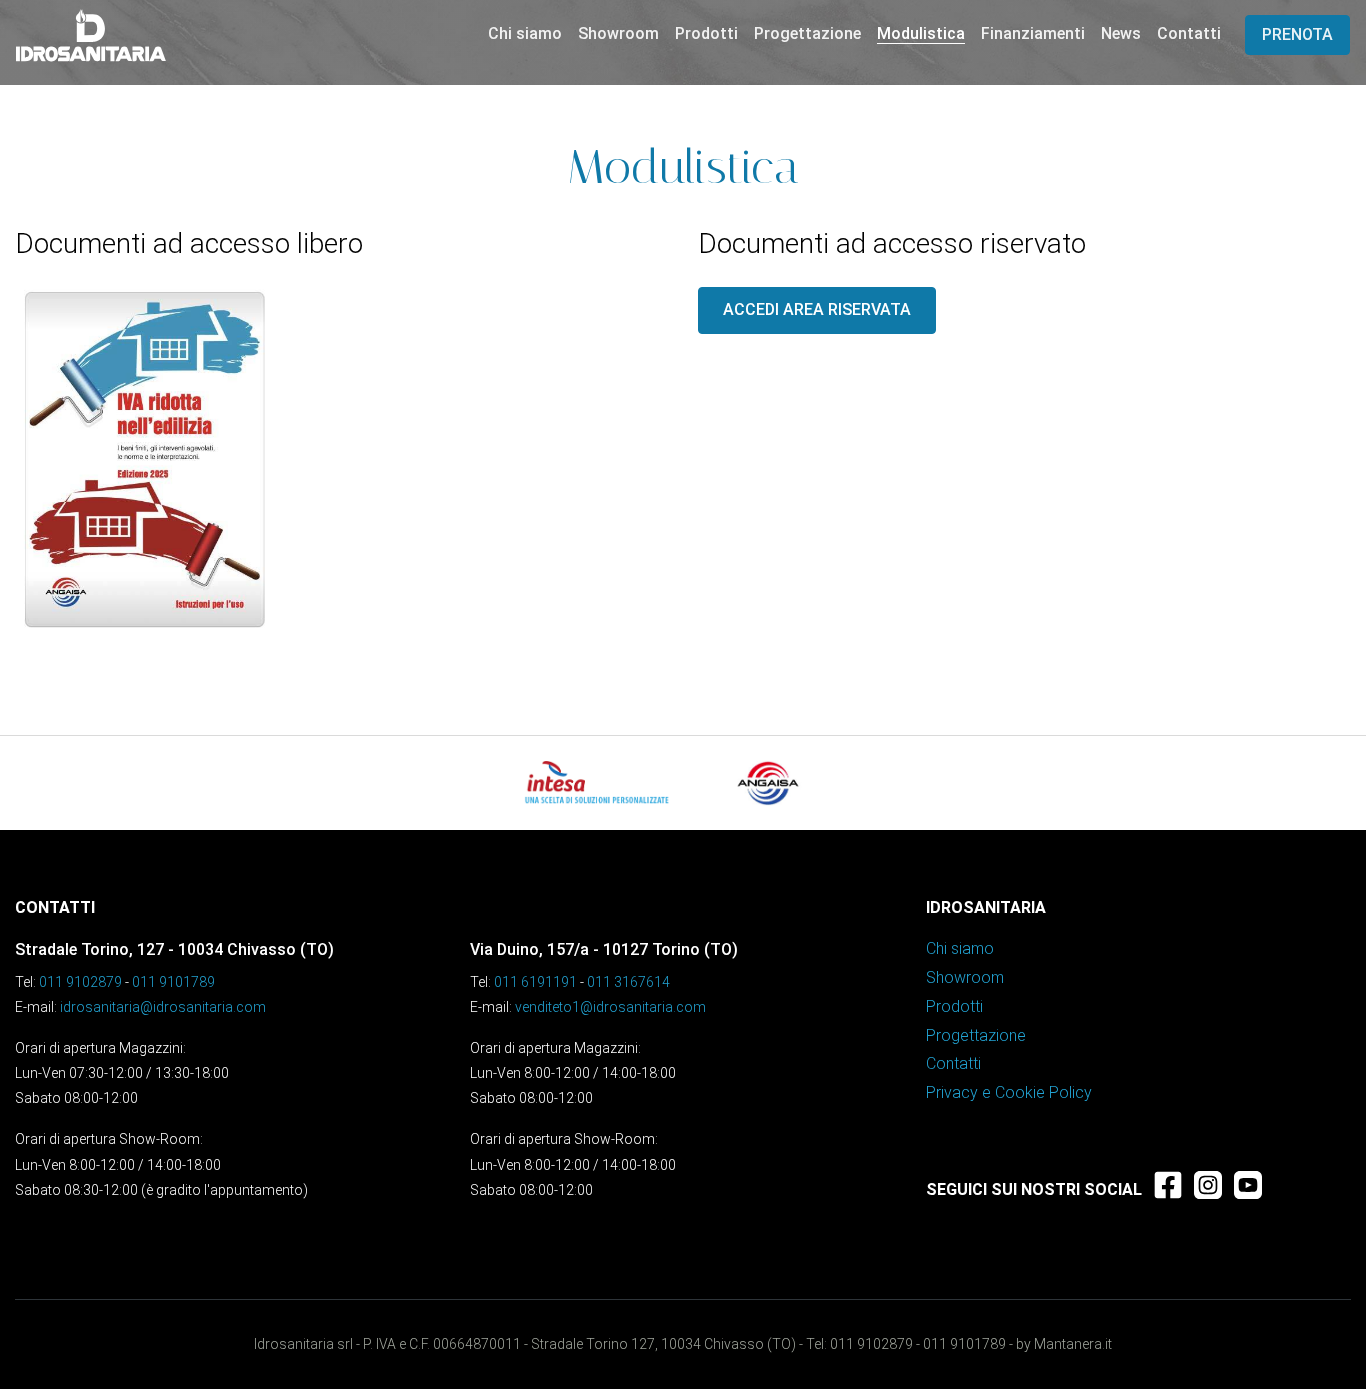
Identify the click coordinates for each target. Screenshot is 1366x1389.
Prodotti (706, 33)
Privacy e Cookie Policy (1009, 1092)
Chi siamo (525, 33)
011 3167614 (628, 982)
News (1121, 33)
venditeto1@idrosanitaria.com (610, 1007)
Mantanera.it (1073, 1344)
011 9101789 (173, 982)
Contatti (1189, 33)
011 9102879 (80, 982)
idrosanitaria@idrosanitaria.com (163, 1007)
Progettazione (807, 33)
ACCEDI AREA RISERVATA (817, 309)
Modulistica (921, 33)
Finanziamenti (1033, 33)
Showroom (618, 33)
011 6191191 (535, 982)
